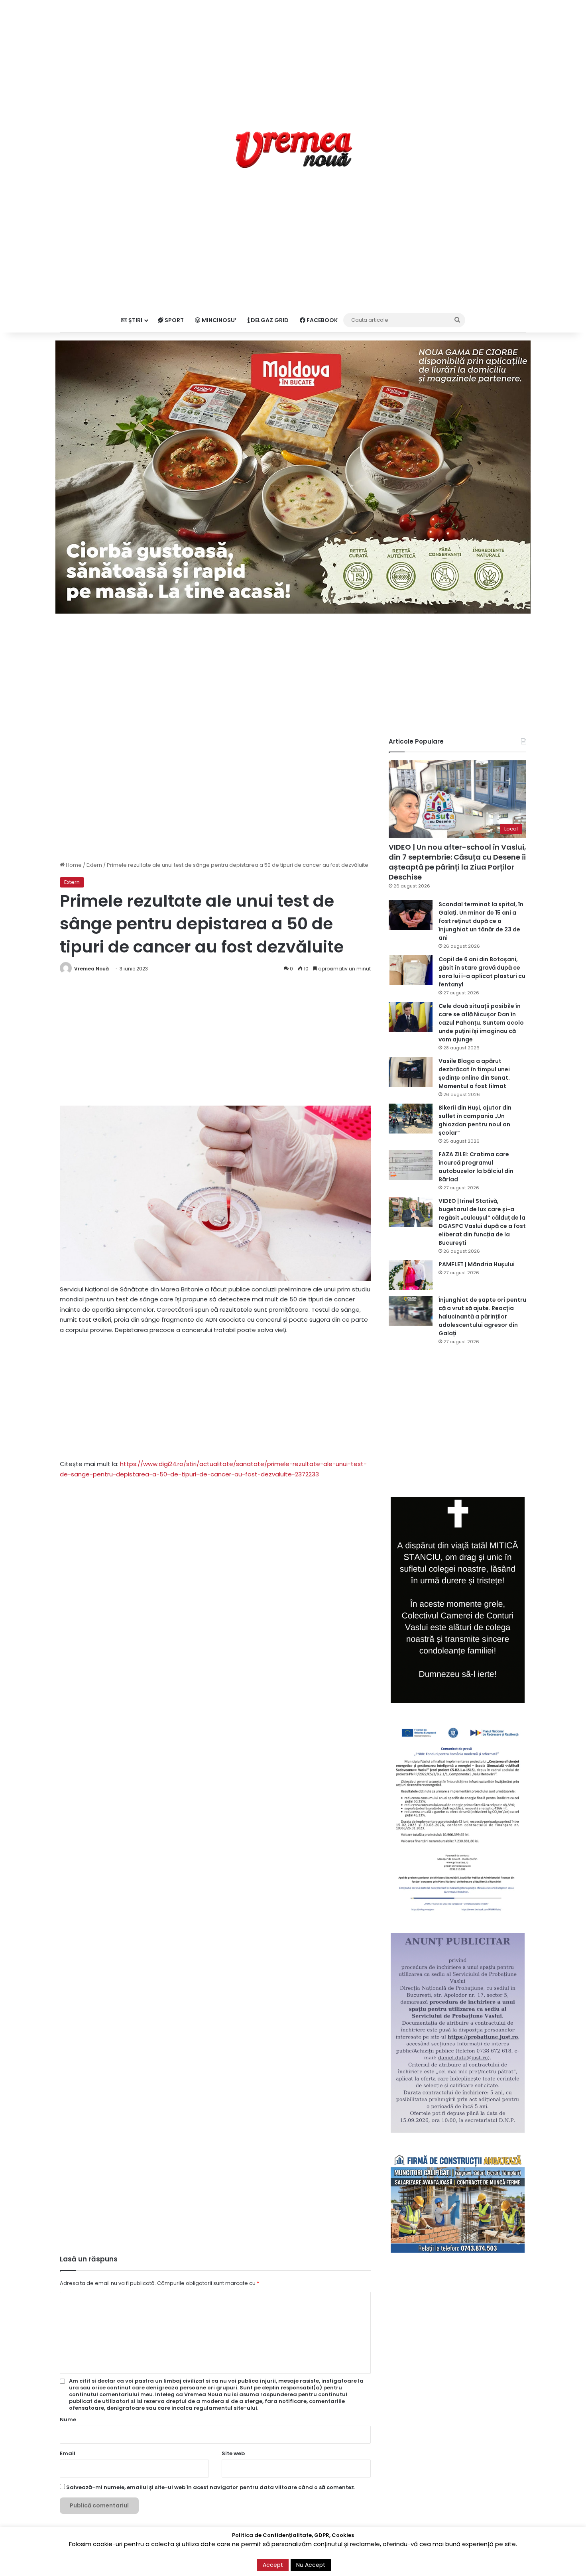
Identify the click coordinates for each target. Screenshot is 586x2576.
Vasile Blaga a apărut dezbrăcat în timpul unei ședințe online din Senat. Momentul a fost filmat (474, 1073)
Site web (233, 2453)
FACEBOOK (322, 320)
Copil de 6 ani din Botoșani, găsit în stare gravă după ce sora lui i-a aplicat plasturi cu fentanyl (482, 972)
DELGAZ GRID (269, 320)
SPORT (174, 320)
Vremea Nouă (91, 969)
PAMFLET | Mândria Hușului (477, 1264)
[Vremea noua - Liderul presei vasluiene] (293, 150)
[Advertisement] (293, 56)
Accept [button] (273, 2565)
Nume (68, 2420)
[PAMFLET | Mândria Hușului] (411, 1275)
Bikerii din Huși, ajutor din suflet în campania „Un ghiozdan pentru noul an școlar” (475, 1120)
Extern (94, 865)
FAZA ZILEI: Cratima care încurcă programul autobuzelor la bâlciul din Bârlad (476, 1167)
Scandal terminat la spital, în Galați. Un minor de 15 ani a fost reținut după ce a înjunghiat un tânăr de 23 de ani (481, 921)
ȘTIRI (135, 320)
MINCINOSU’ (218, 320)
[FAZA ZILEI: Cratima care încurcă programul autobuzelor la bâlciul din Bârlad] (411, 1165)
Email (68, 2453)
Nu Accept (311, 2565)
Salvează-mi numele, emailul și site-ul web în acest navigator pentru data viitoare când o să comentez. (211, 2487)
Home (73, 865)
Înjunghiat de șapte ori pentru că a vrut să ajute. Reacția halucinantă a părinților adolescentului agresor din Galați (482, 1317)
